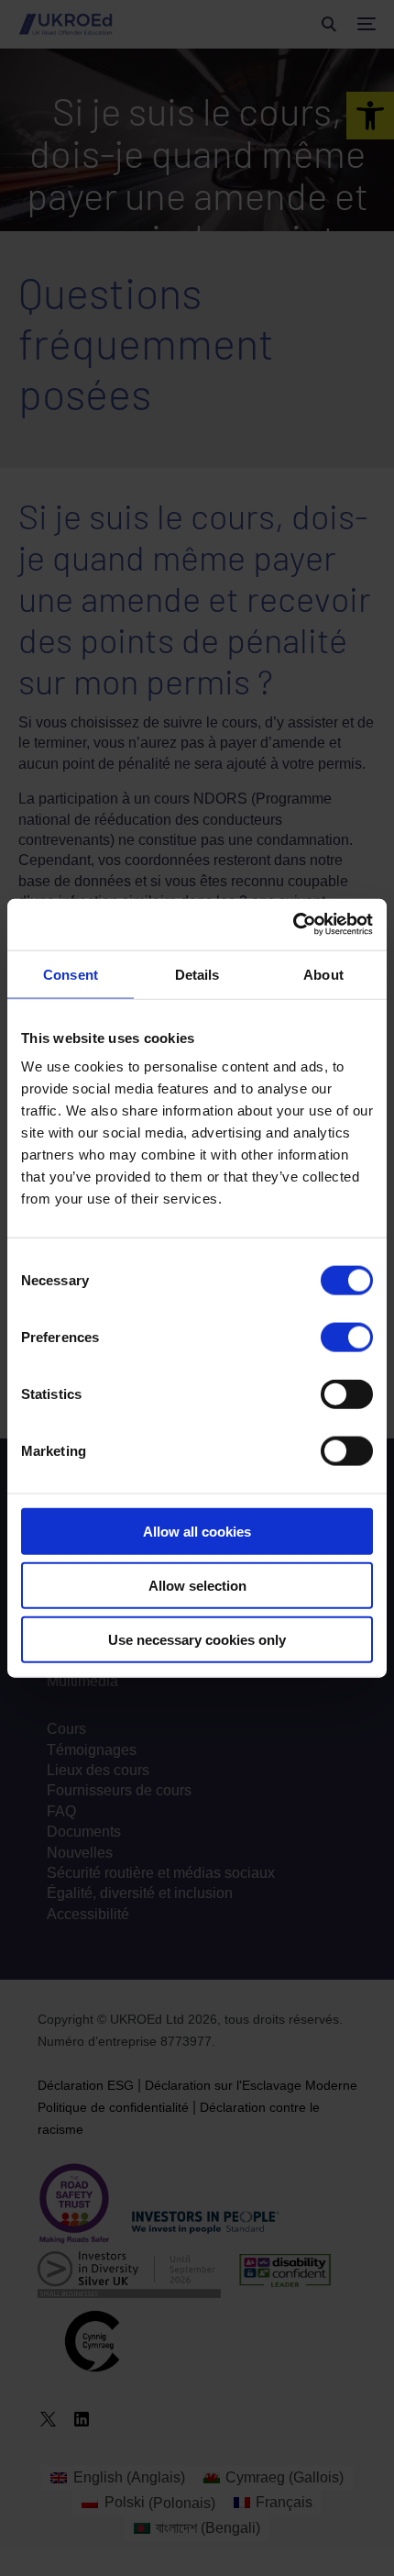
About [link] (323, 974)
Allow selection (197, 1585)
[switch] (347, 1338)
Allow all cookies (197, 1532)
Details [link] (197, 974)
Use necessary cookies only (197, 1639)
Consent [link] (71, 974)
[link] (293, 925)
